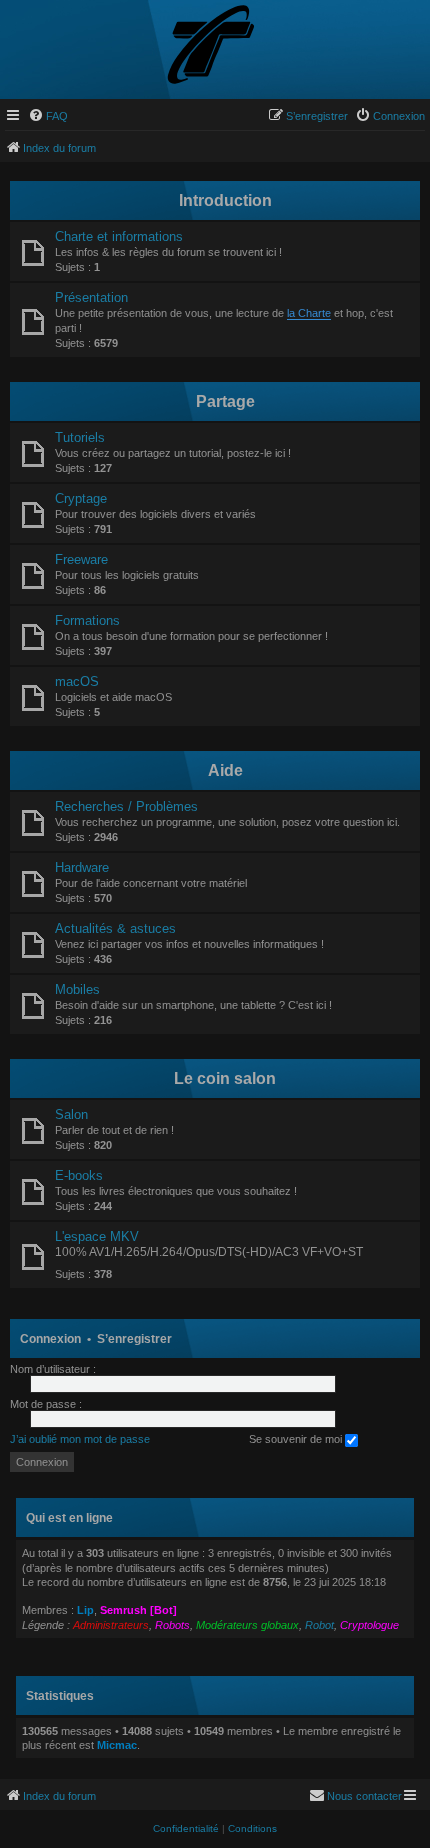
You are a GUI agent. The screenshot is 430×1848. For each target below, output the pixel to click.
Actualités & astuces (115, 928)
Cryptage (81, 498)
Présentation (91, 297)
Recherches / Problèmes (126, 806)
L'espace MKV (97, 1236)
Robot (319, 1625)
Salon (71, 1114)
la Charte (309, 313)
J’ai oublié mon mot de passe (80, 1439)
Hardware (82, 867)
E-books (79, 1175)
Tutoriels (80, 437)
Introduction (225, 200)
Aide (225, 770)
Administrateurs (111, 1625)
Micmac (117, 1745)
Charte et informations (119, 236)
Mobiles (77, 989)
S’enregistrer (134, 1339)
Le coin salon (225, 1078)
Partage (225, 401)
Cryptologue (369, 1625)
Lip (85, 1610)
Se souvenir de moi (297, 1439)
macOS (77, 681)
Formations (87, 620)
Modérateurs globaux (247, 1625)
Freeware (81, 559)
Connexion (50, 1339)
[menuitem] (48, 116)
